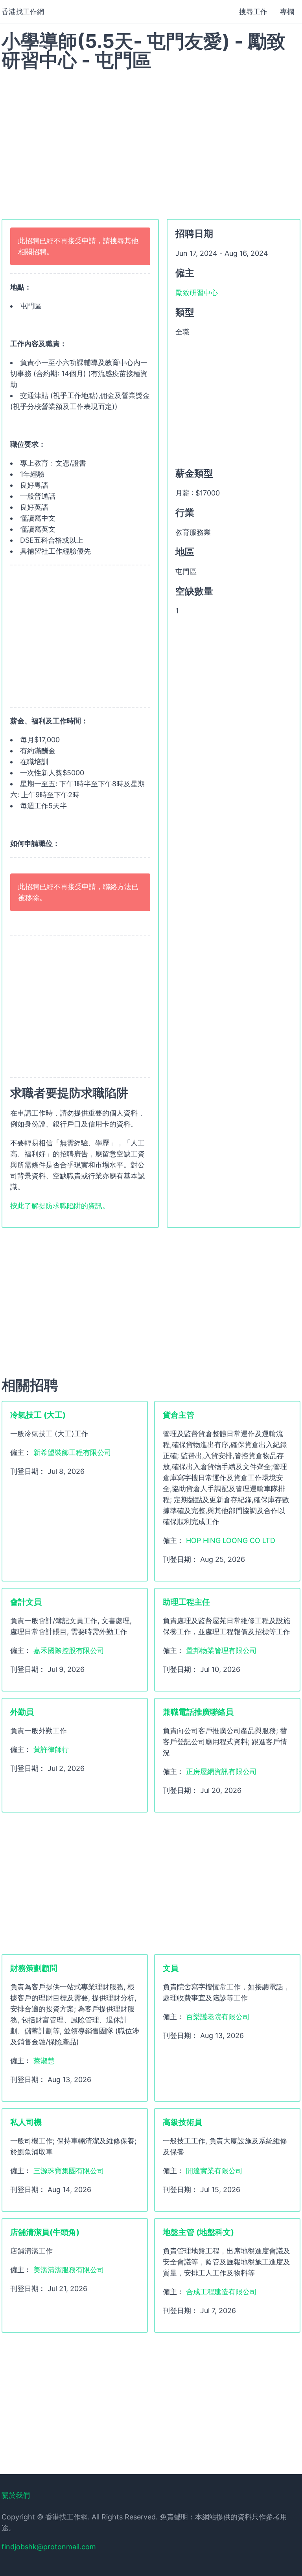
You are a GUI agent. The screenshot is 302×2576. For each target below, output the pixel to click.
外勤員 (22, 1712)
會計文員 (26, 1602)
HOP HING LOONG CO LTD (231, 1540)
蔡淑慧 (44, 2061)
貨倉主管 (179, 1415)
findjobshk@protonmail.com (49, 2547)
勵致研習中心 (197, 293)
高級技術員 (182, 2122)
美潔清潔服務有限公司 (69, 2270)
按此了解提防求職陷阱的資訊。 (60, 1206)
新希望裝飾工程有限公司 (72, 1452)
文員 (171, 1968)
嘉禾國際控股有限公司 (69, 1650)
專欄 (287, 12)
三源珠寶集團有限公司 (69, 2171)
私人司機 (26, 2122)
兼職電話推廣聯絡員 (198, 1712)
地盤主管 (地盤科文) (198, 2232)
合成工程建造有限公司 (221, 2292)
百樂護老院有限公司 (218, 2017)
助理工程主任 (186, 1602)
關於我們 (16, 2495)
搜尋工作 (253, 12)
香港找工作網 (23, 12)
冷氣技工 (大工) (38, 1415)
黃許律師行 (51, 1749)
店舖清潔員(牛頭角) (45, 2232)
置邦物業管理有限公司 (221, 1650)
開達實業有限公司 (214, 2171)
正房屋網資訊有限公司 (221, 1771)
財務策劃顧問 (34, 1968)
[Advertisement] (151, 140)
